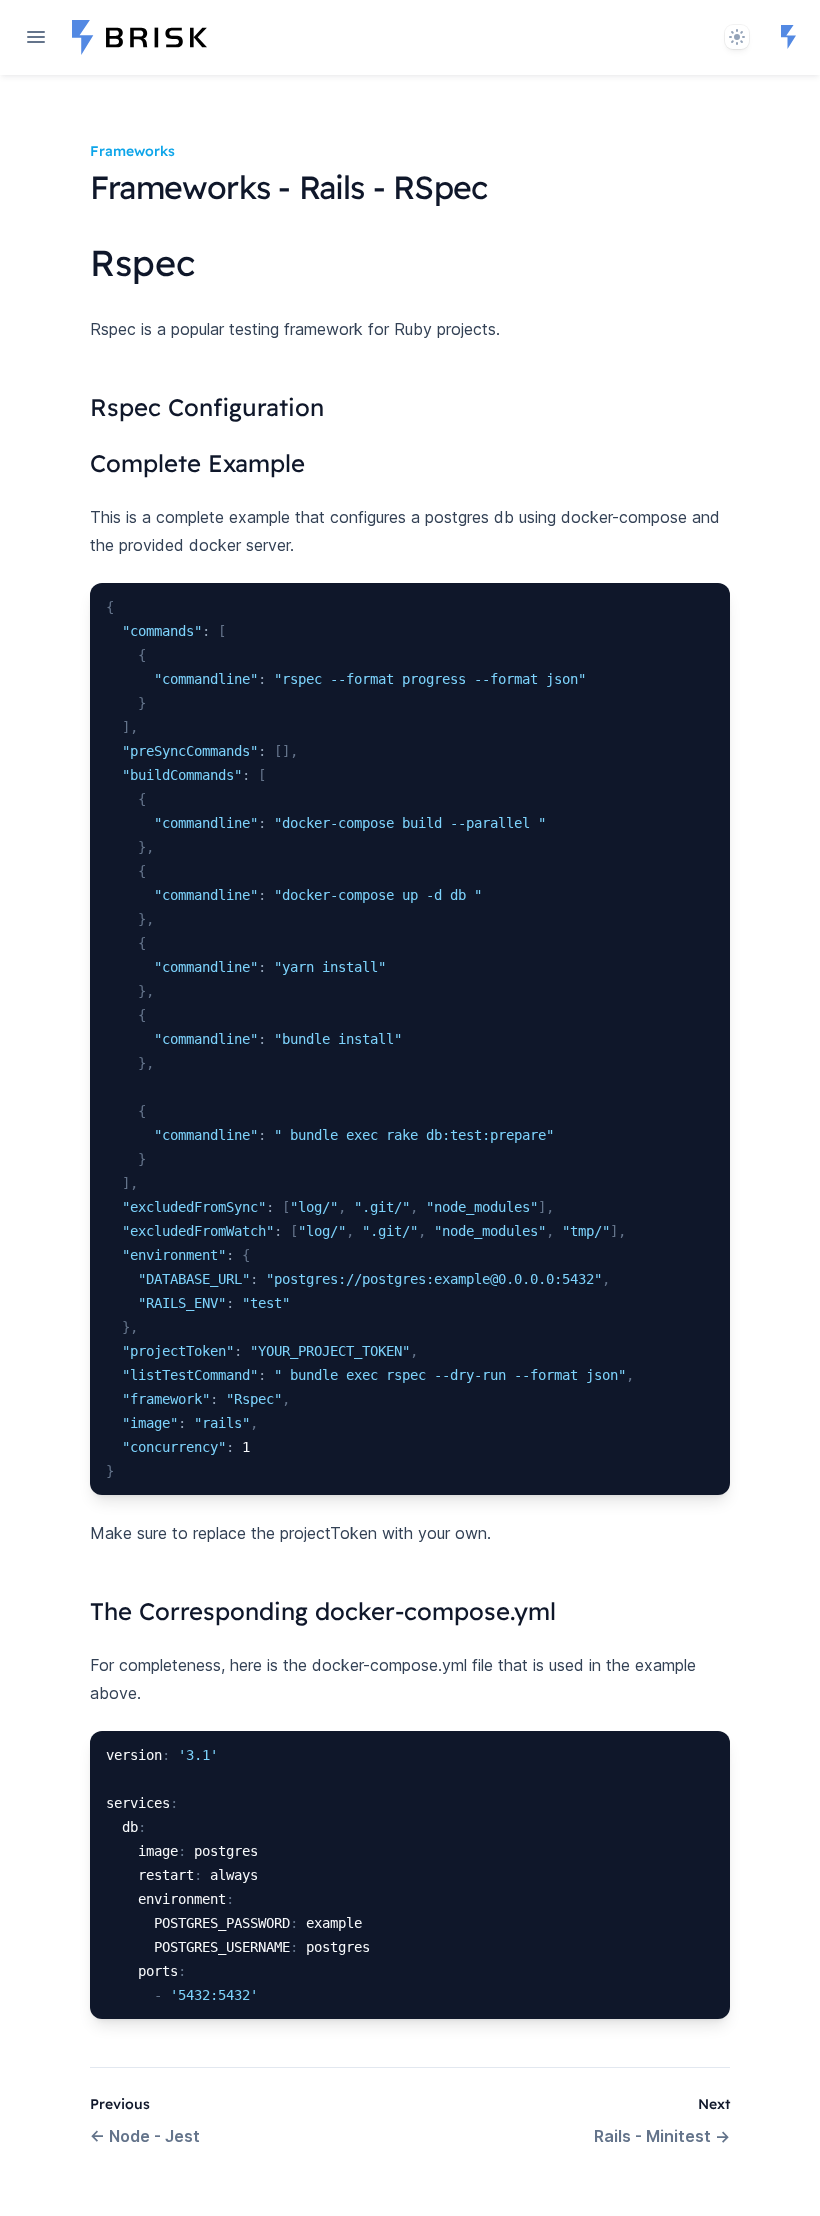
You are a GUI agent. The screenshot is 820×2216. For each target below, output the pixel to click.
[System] (737, 37)
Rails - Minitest (662, 2136)
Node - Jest (145, 2136)
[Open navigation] (36, 37)
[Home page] (139, 37)
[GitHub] (788, 37)
